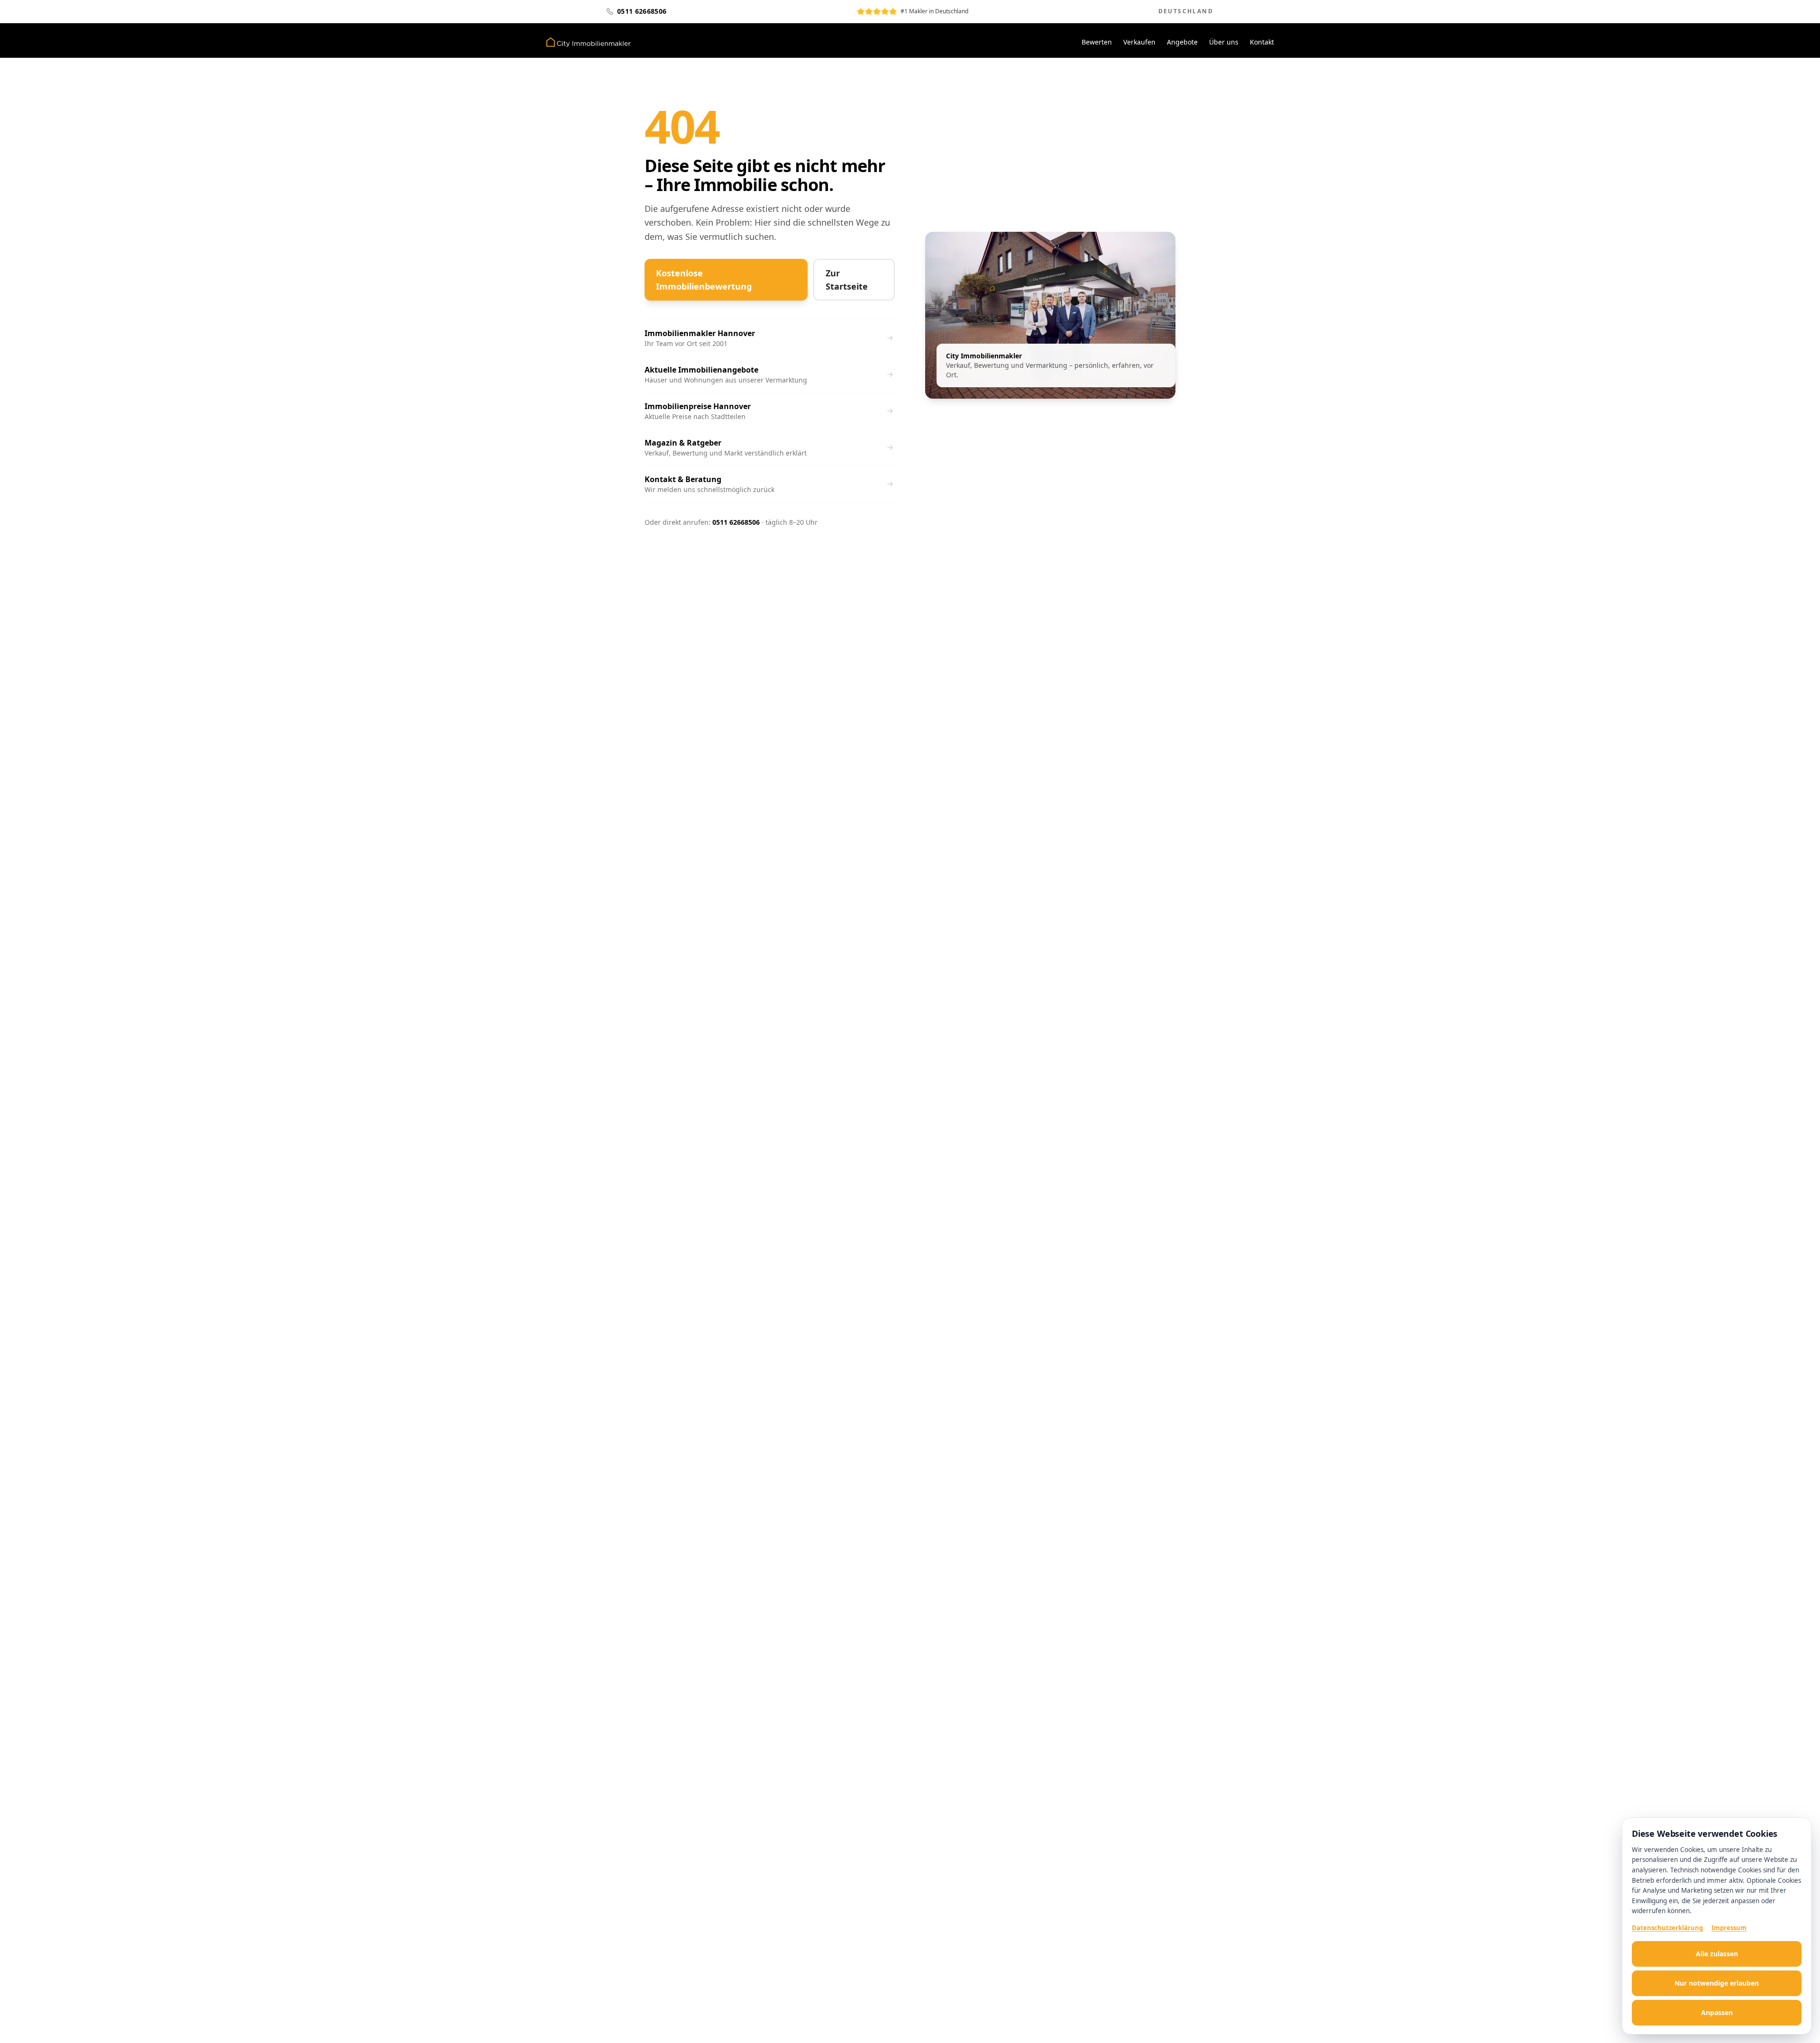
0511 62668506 (736, 522)
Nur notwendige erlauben (1717, 1983)
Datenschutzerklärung (1667, 1928)
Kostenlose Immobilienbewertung (704, 280)
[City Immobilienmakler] (588, 42)
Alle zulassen (1717, 1954)
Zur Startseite (847, 280)
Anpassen (1717, 2012)
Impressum (1729, 1928)
